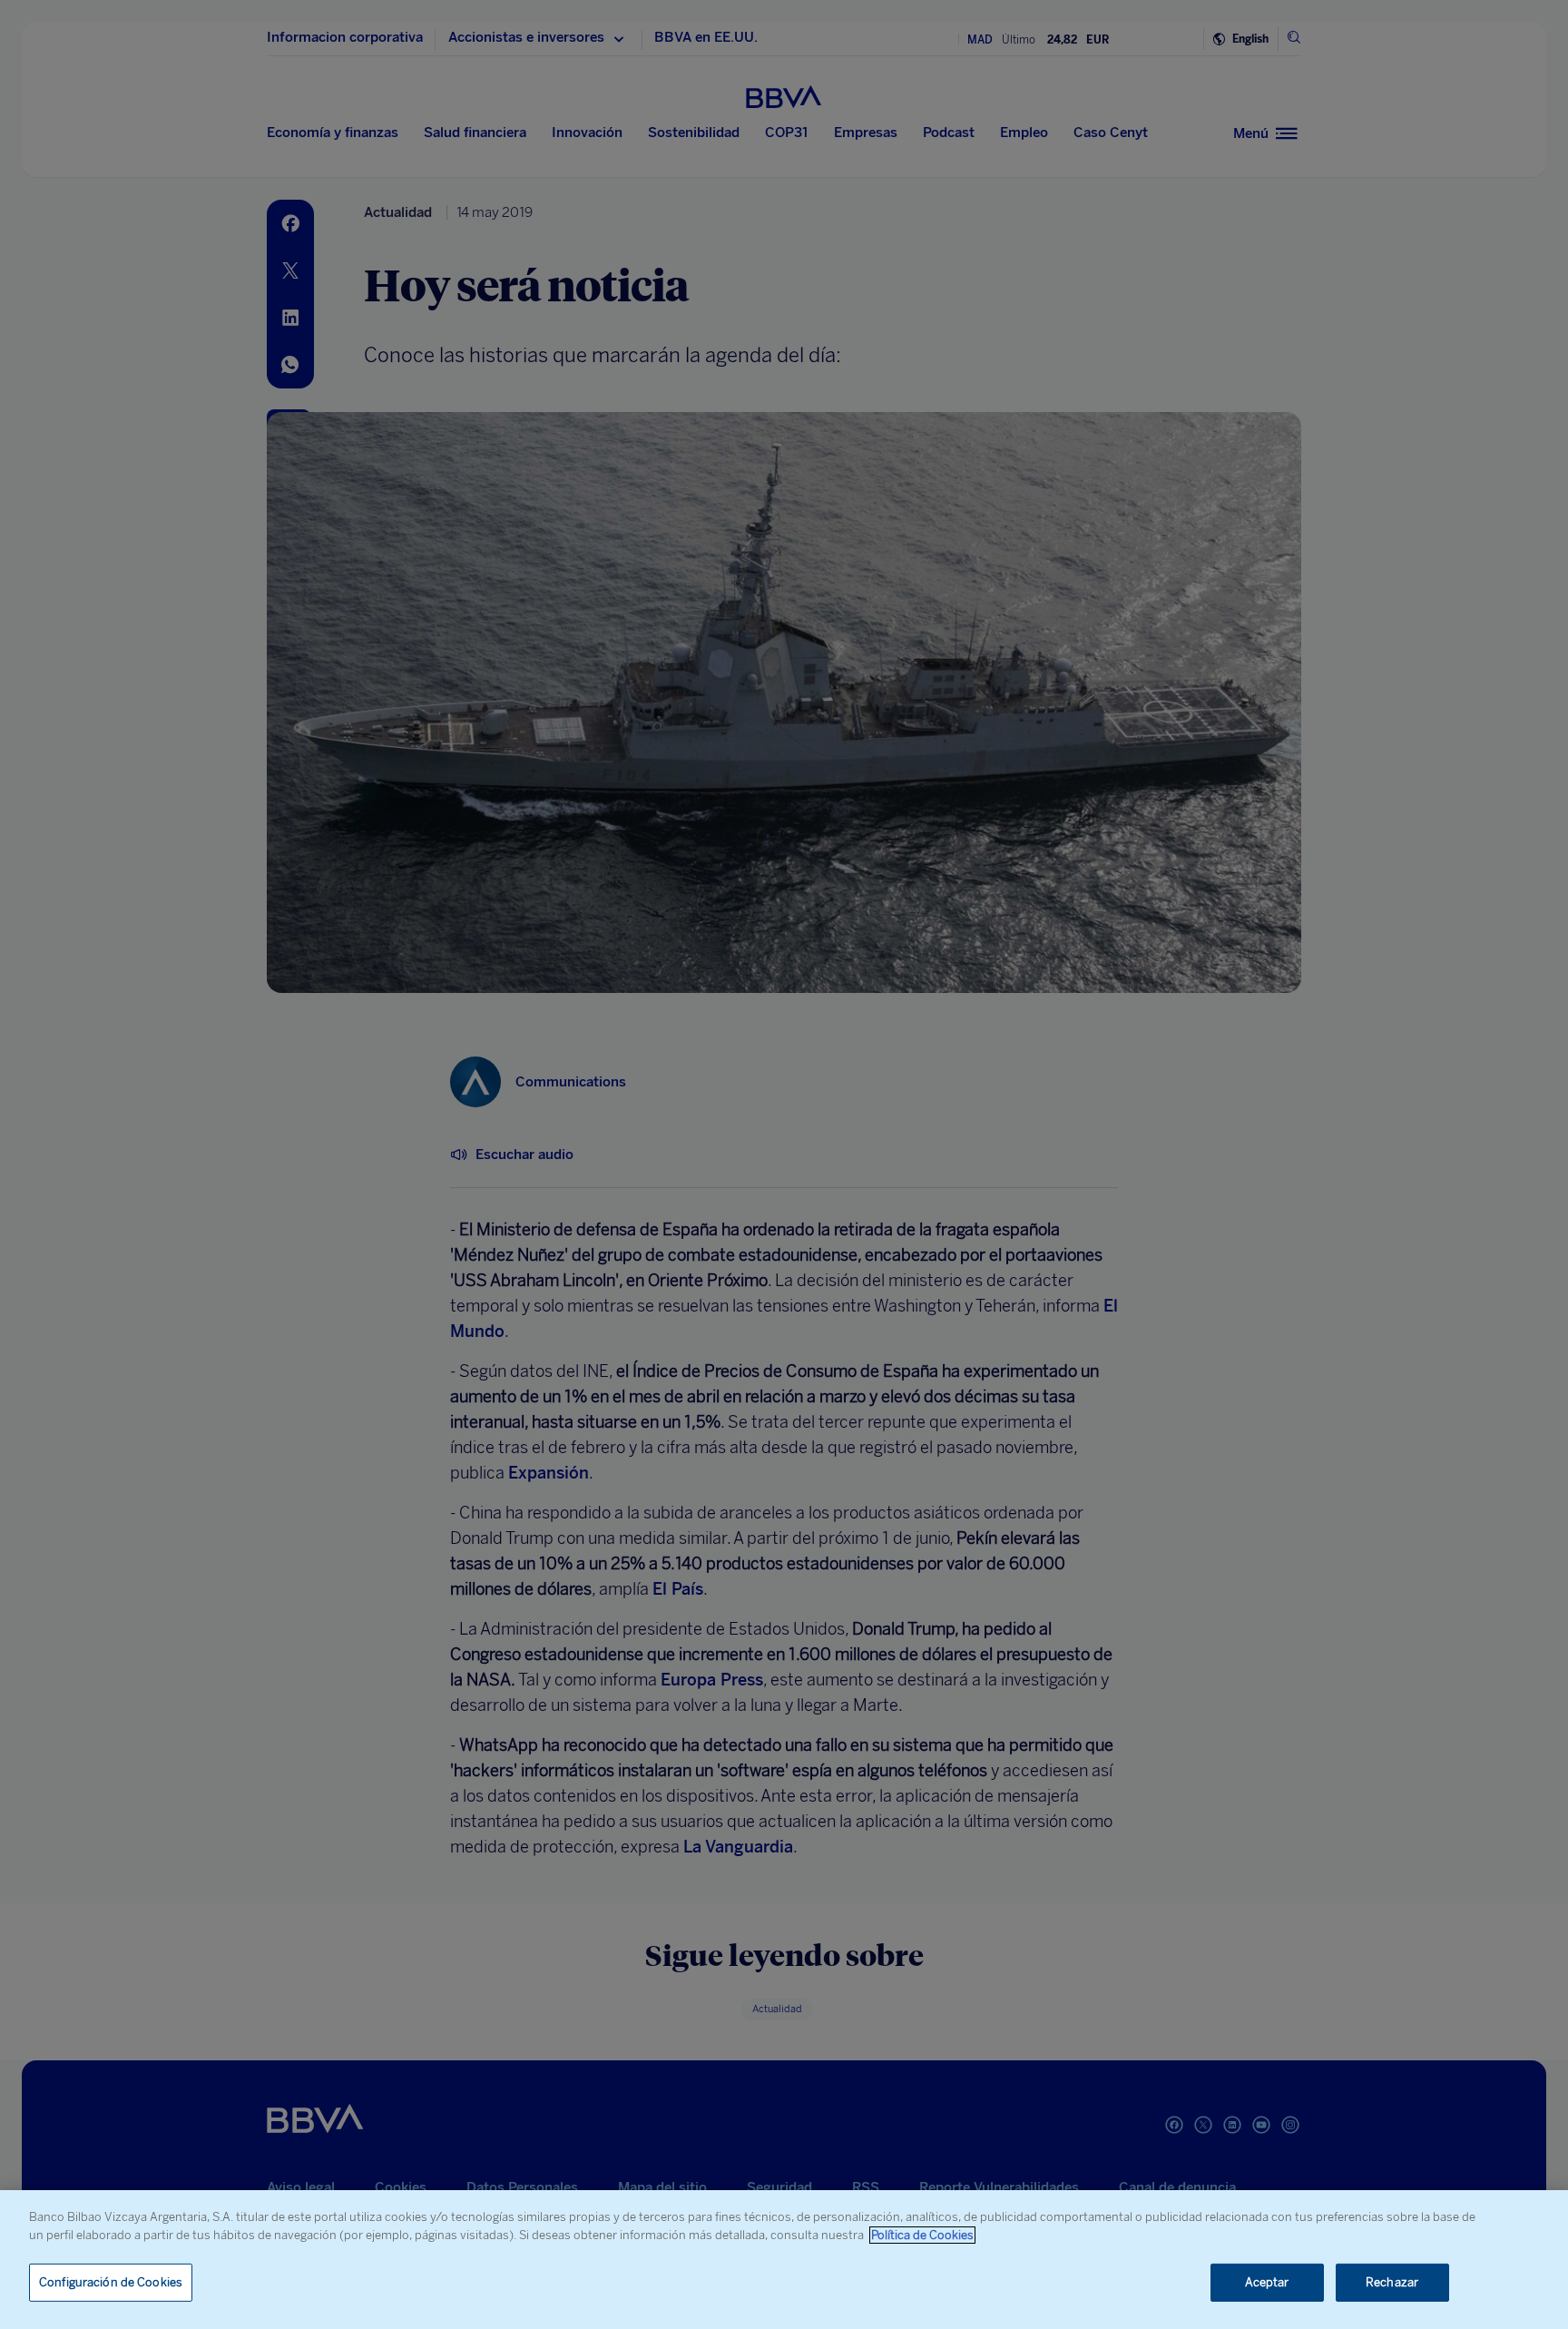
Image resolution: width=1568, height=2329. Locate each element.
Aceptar (1267, 2282)
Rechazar (1392, 2282)
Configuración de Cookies (111, 2282)
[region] (784, 2260)
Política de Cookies (922, 2235)
